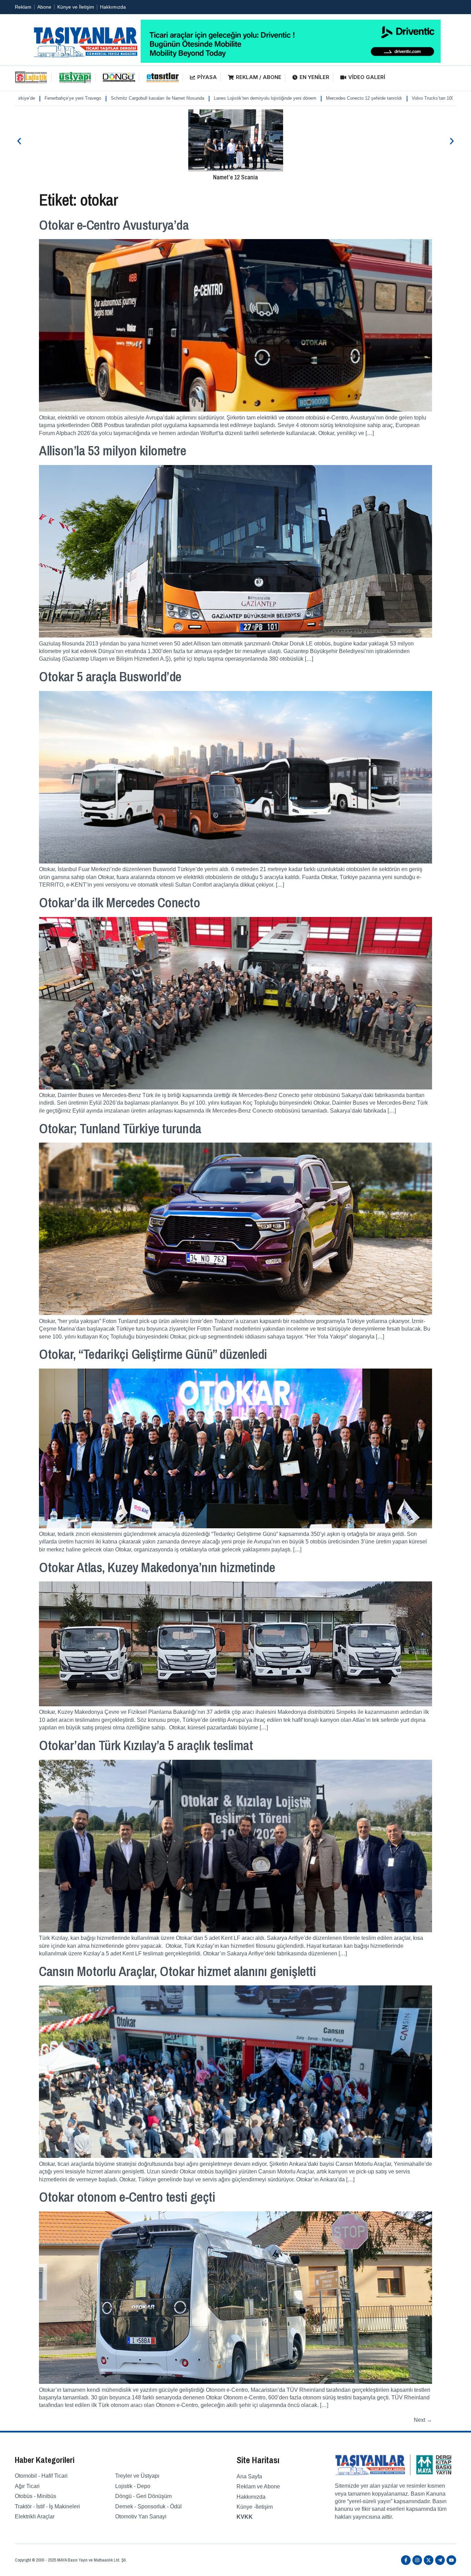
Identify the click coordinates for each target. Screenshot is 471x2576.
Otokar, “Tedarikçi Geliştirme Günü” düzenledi (153, 1354)
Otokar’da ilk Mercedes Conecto (119, 902)
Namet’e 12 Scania (235, 177)
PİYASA (207, 77)
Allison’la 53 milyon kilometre (112, 451)
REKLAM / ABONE (259, 77)
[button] (19, 141)
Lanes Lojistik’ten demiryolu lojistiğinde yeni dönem (130, 98)
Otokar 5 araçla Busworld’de (110, 677)
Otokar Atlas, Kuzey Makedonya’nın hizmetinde (157, 1567)
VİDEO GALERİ (367, 77)
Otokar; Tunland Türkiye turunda (120, 1128)
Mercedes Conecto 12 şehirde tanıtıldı (229, 98)
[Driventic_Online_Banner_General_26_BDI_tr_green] (291, 61)
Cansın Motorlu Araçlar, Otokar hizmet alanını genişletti (177, 1971)
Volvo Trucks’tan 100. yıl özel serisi (313, 98)
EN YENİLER (314, 77)
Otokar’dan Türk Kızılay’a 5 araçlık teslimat (146, 1745)
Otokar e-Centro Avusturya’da (114, 225)
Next (423, 2420)
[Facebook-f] (406, 2560)
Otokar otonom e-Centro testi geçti (127, 2197)
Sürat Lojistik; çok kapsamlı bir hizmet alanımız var (409, 98)
